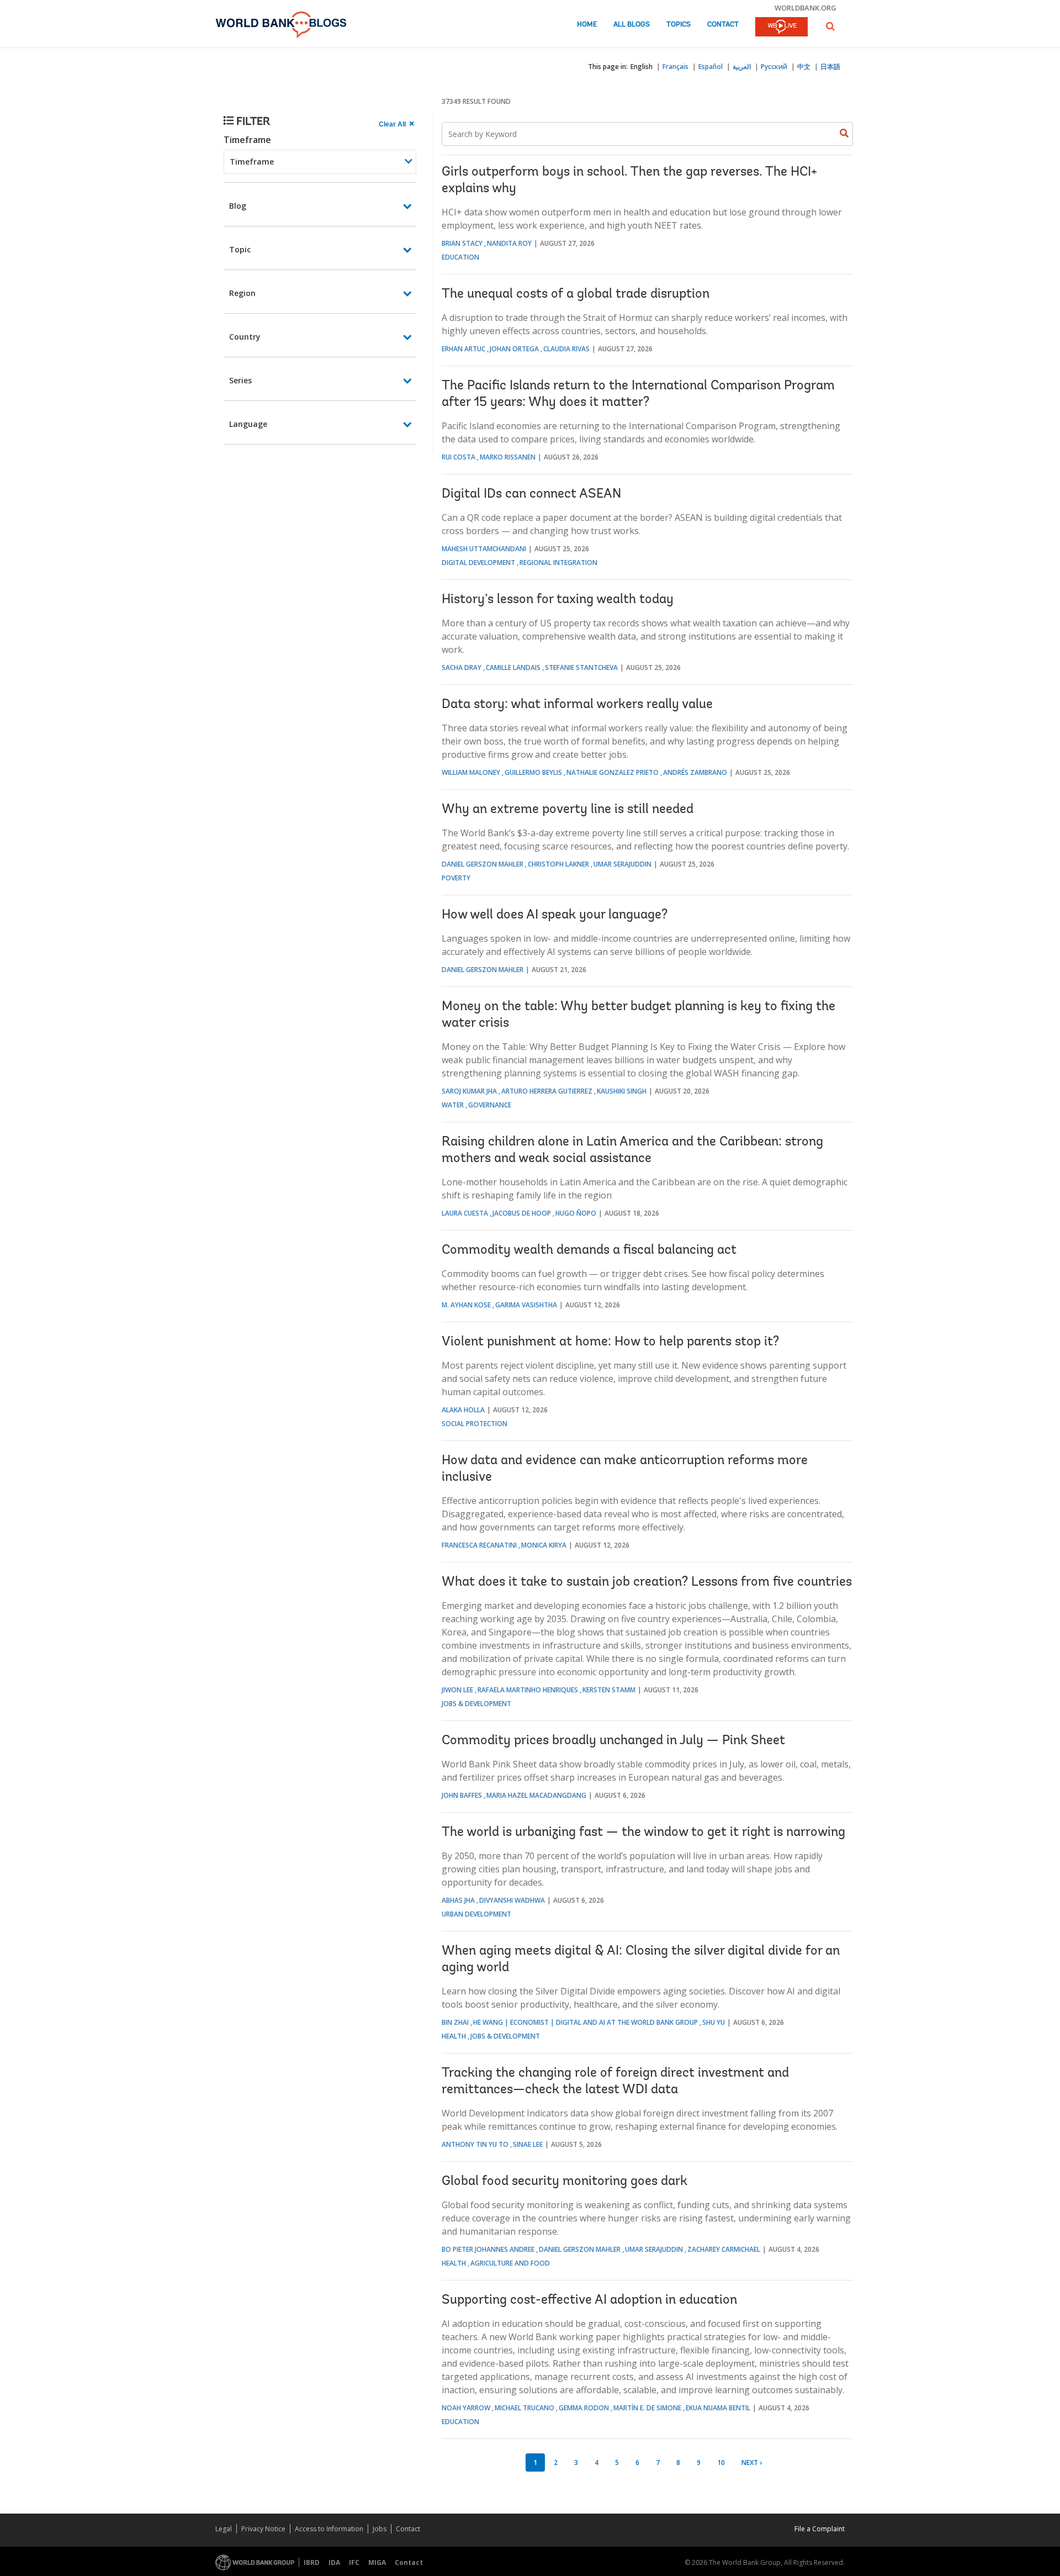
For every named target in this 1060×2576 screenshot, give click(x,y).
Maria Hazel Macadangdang (536, 1795)
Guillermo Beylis (533, 772)
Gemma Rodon (584, 2408)
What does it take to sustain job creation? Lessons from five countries (647, 1582)
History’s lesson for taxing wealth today (558, 600)
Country (245, 337)
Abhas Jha (458, 1900)
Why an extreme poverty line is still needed (568, 810)
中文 (804, 67)
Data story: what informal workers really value (577, 705)
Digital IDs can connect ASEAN (531, 494)
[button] (830, 26)
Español (711, 67)
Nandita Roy (509, 243)
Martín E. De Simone (647, 2408)
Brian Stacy (462, 243)
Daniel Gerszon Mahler (483, 864)
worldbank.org (805, 8)
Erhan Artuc (463, 349)
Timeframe (247, 140)
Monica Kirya (544, 1545)
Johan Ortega (514, 349)
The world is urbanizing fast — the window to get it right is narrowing (643, 1833)
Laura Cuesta (465, 1213)
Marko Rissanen (508, 457)
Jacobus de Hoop (522, 1213)
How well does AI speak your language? (555, 915)
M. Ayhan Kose (466, 1305)
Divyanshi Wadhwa (512, 1900)
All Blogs (632, 25)
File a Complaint (820, 2529)
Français (675, 67)
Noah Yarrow (466, 2408)
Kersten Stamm (609, 1690)
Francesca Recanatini (479, 1545)
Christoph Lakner (558, 864)
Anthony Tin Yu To (475, 2144)
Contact (723, 25)
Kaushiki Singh (622, 1091)
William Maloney (471, 772)
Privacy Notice (263, 2529)
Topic (240, 249)
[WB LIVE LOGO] (781, 28)
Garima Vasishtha (526, 1305)
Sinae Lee (528, 2144)
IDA (334, 2562)
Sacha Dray (462, 667)
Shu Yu (714, 2022)
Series (240, 380)
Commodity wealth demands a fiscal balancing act (589, 1250)
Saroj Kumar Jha (469, 1091)
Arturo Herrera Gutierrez (547, 1091)
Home (587, 25)
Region (242, 293)
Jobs (380, 2529)
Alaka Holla (463, 1410)
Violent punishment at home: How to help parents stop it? (610, 1342)
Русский (774, 67)
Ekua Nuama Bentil (718, 2408)
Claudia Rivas (566, 349)
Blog (238, 206)
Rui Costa (459, 457)
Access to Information (329, 2529)
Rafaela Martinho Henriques (528, 1690)
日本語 (830, 67)
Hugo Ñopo (576, 1213)
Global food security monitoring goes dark (565, 2182)
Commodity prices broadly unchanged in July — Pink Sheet (613, 1741)
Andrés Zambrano (695, 772)
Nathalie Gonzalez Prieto (613, 772)
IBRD (312, 2562)
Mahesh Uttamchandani (484, 549)
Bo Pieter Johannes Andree (488, 2249)
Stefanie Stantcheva (581, 667)
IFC (354, 2562)
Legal (224, 2529)
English (642, 67)
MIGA (377, 2562)
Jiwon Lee (457, 1690)
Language (248, 424)
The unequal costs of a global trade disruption (576, 294)
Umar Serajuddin (622, 864)
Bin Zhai (455, 2022)
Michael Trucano (524, 2408)
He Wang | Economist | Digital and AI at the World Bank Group (585, 2022)
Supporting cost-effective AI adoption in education (589, 2300)
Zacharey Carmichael (724, 2249)
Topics (679, 25)
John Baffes (462, 1795)
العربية (742, 67)
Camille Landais (513, 667)
